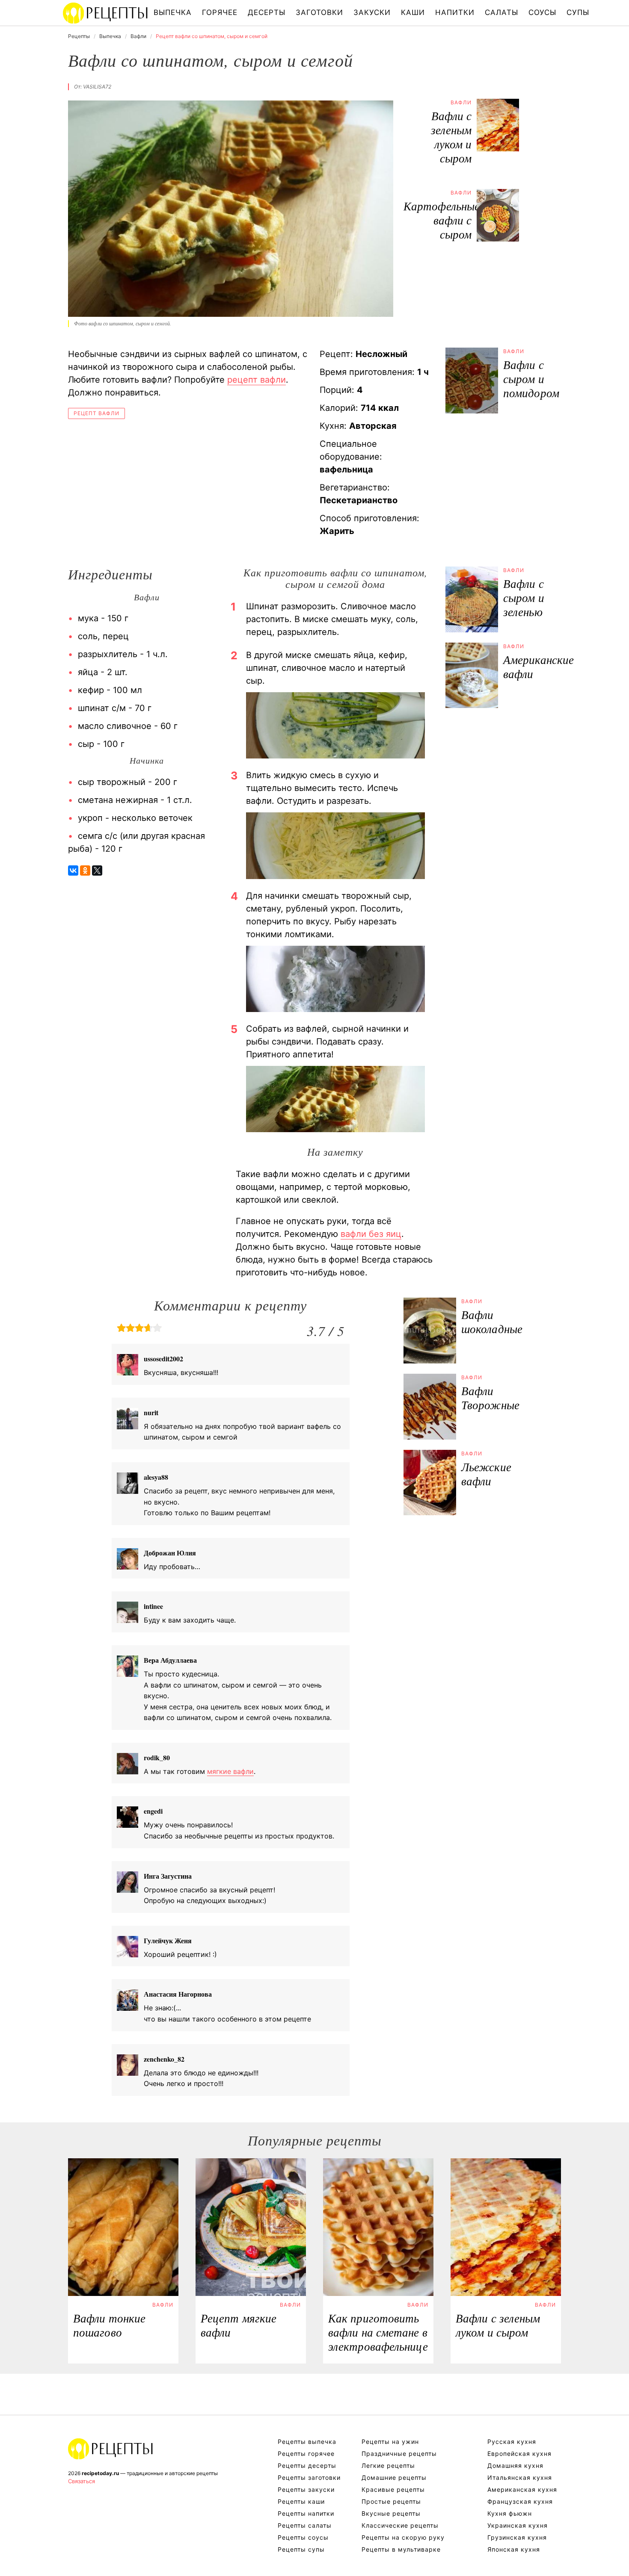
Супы (578, 12)
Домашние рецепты (394, 2477)
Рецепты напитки (306, 2513)
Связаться (82, 2481)
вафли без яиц (371, 1234)
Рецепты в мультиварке (401, 2549)
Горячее (220, 12)
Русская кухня (512, 2442)
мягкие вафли (230, 1771)
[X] (97, 870)
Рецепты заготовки (309, 2477)
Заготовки (319, 12)
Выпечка (173, 12)
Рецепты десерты (307, 2465)
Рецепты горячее (306, 2454)
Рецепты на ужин (390, 2442)
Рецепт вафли (96, 413)
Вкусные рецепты (391, 2513)
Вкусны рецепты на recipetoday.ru (106, 13)
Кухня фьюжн (510, 2513)
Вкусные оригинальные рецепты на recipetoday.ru (111, 2449)
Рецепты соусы (303, 2537)
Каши (413, 12)
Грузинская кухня (517, 2537)
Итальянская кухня (520, 2477)
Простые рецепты (391, 2501)
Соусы (542, 12)
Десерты (267, 12)
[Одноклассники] (85, 870)
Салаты (501, 12)
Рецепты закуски (306, 2489)
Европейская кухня (519, 2454)
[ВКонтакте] (73, 870)
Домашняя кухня (515, 2465)
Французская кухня (520, 2501)
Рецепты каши (301, 2501)
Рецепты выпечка (307, 2442)
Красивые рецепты (393, 2489)
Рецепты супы (301, 2549)
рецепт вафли (257, 380)
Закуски (372, 12)
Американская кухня (522, 2489)
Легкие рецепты (388, 2465)
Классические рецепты (400, 2525)
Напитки (455, 12)
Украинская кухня (518, 2525)
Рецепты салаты (305, 2525)
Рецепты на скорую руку (403, 2537)
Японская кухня (514, 2549)
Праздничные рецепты (399, 2454)
